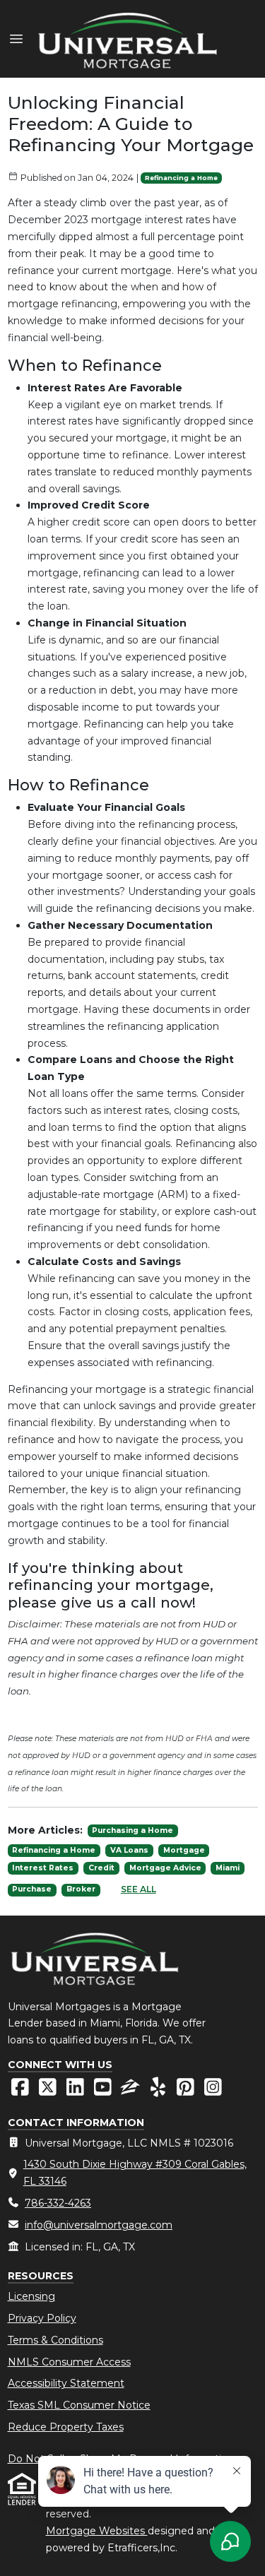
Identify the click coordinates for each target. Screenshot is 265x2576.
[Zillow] (132, 2091)
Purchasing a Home (132, 1830)
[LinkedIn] (77, 2091)
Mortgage (184, 1850)
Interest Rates (43, 1868)
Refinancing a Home (181, 178)
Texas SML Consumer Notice (79, 2405)
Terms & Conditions (55, 2340)
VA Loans (129, 1850)
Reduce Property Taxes (66, 2427)
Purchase (32, 1889)
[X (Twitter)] (49, 2091)
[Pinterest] (187, 2091)
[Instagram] (213, 2091)
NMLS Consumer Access (69, 2362)
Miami (228, 1868)
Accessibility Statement (66, 2383)
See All (139, 1889)
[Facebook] (22, 2091)
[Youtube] (104, 2091)
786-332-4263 (58, 2203)
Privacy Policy (42, 2318)
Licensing (31, 2296)
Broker (81, 1889)
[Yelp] (159, 2091)
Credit (101, 1868)
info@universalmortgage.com (99, 2225)
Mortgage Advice (165, 1868)
